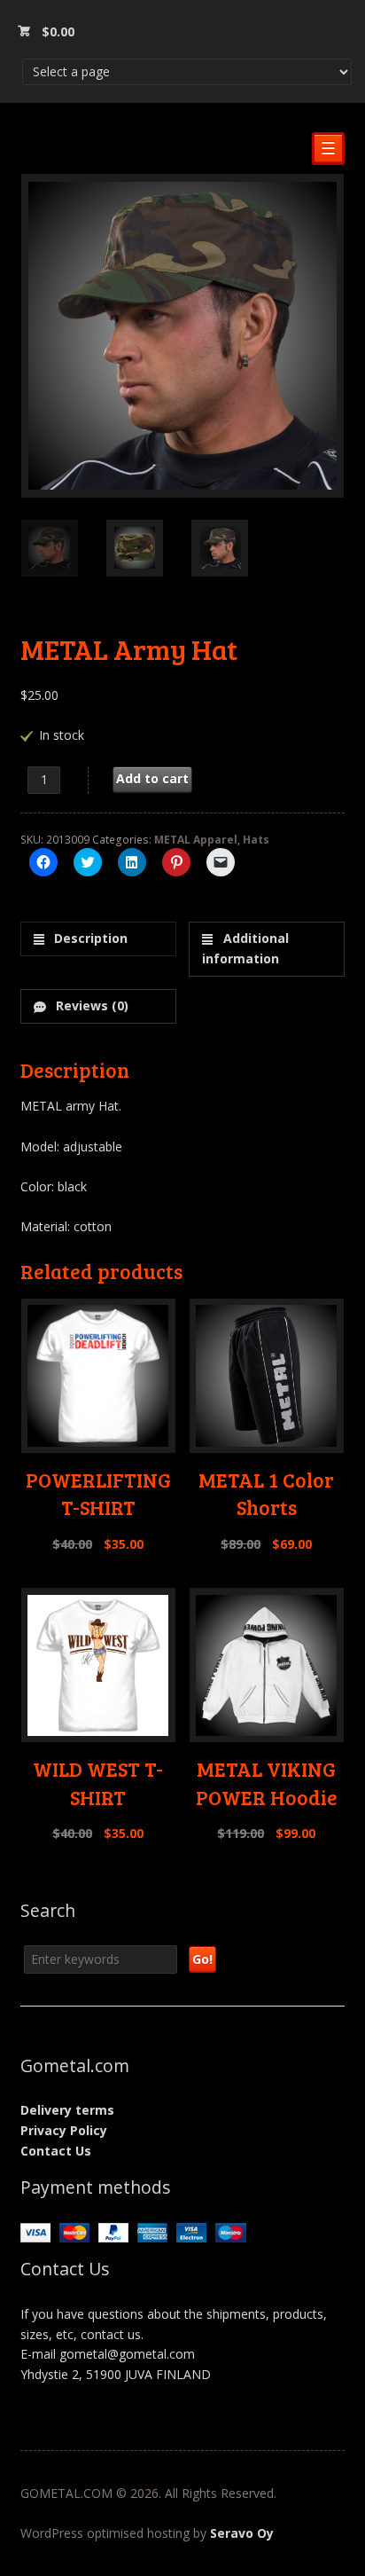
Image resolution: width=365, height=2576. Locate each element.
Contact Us (56, 2151)
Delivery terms (67, 2110)
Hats (256, 840)
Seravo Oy (242, 2533)
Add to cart (152, 778)
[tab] (98, 939)
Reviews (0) (90, 1005)
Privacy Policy (64, 2130)
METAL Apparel (196, 840)
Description (89, 938)
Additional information (245, 948)
